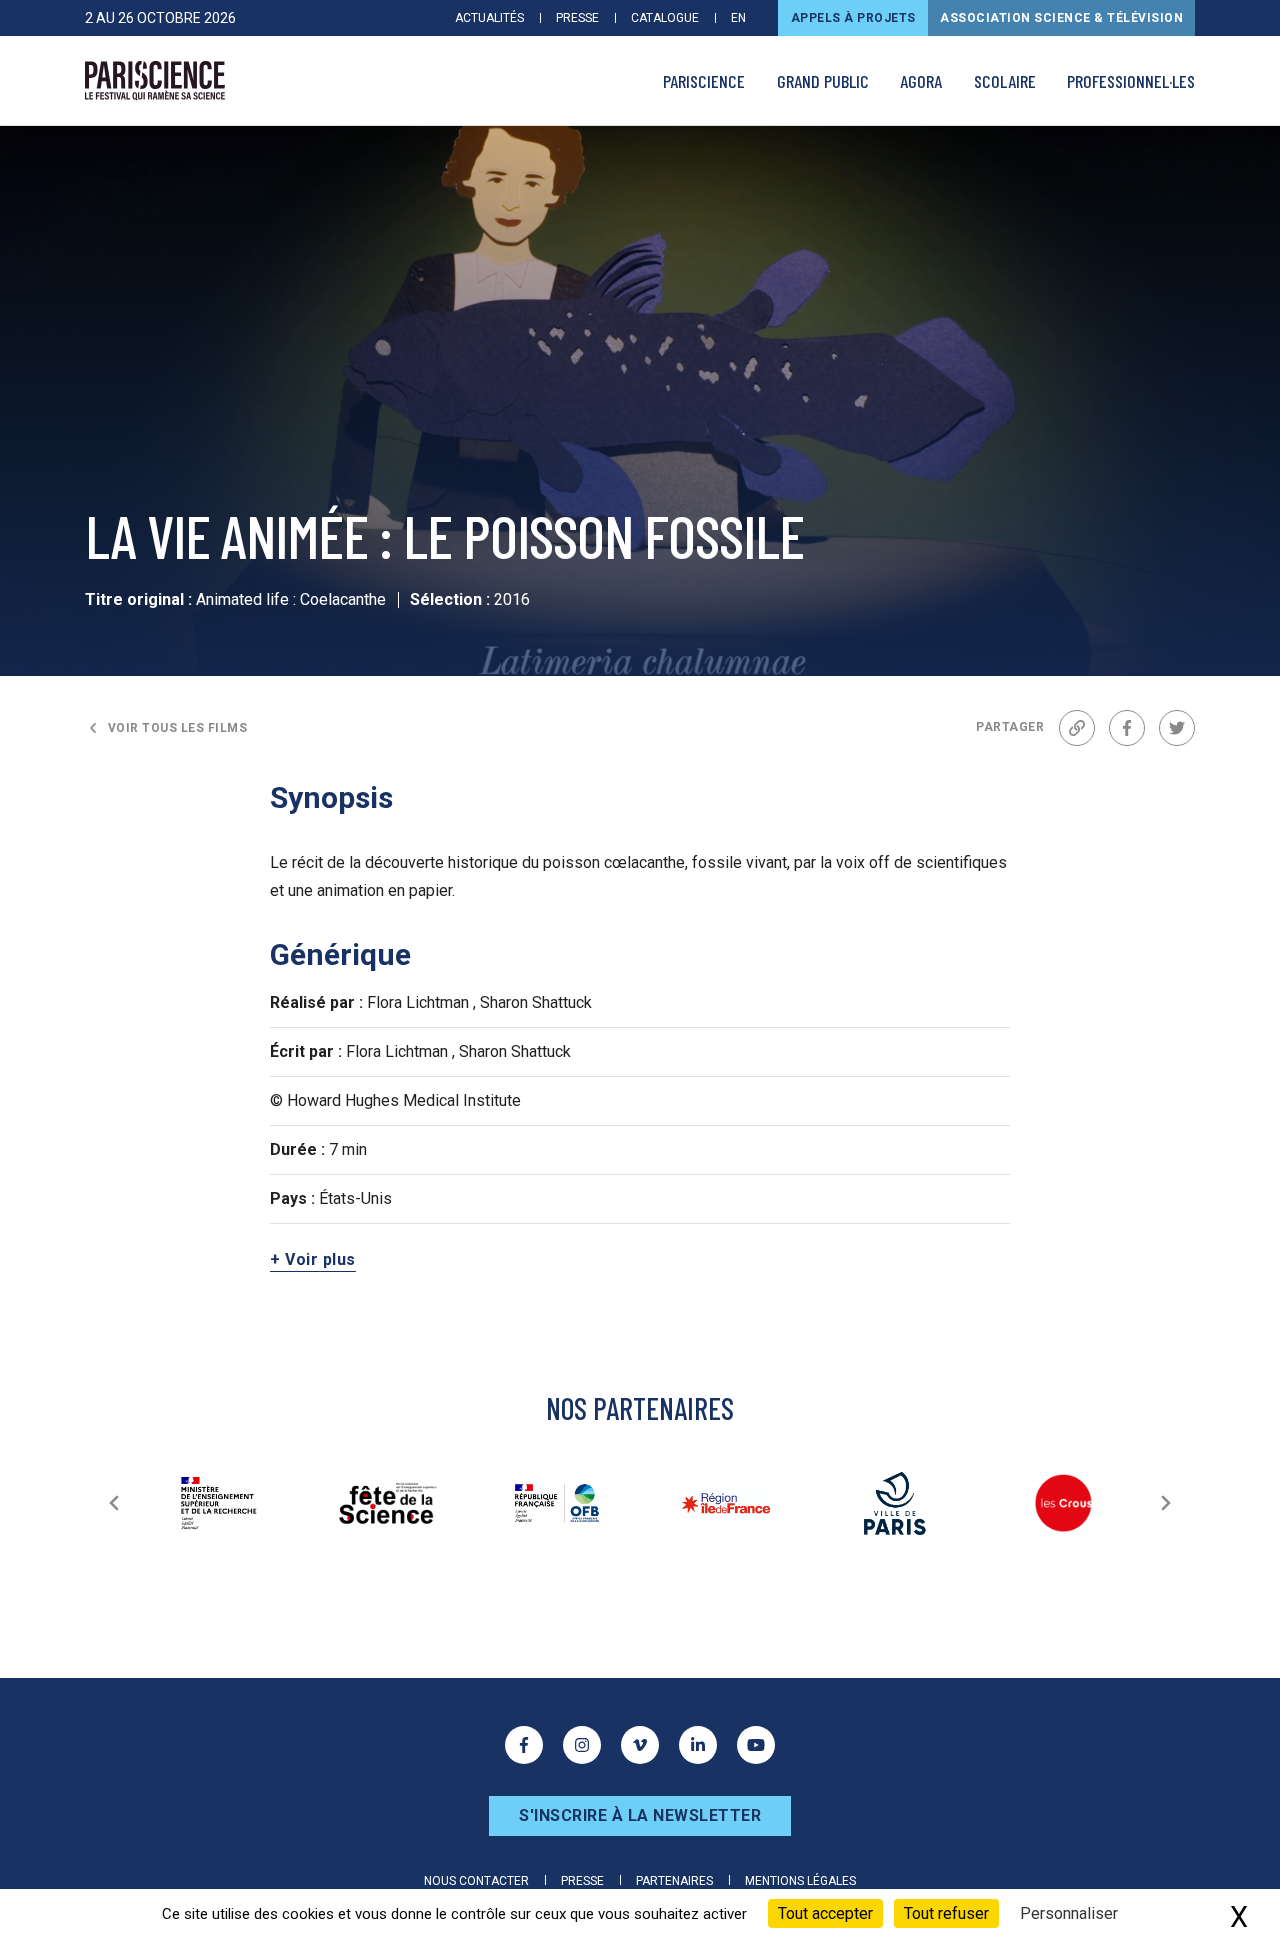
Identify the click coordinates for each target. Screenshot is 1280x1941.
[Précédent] (114, 1503)
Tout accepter (825, 1913)
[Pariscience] (155, 81)
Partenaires (674, 1881)
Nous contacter (476, 1881)
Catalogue (665, 18)
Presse (577, 18)
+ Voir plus (313, 1259)
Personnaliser (1069, 1913)
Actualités (489, 18)
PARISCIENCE (704, 81)
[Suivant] (1166, 1503)
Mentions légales (800, 1881)
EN (738, 18)
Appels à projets (853, 18)
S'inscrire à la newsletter (640, 1815)
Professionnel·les (1131, 81)
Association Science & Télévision (1061, 18)
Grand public (823, 81)
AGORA (921, 81)
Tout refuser (946, 1913)
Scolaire (1005, 81)
